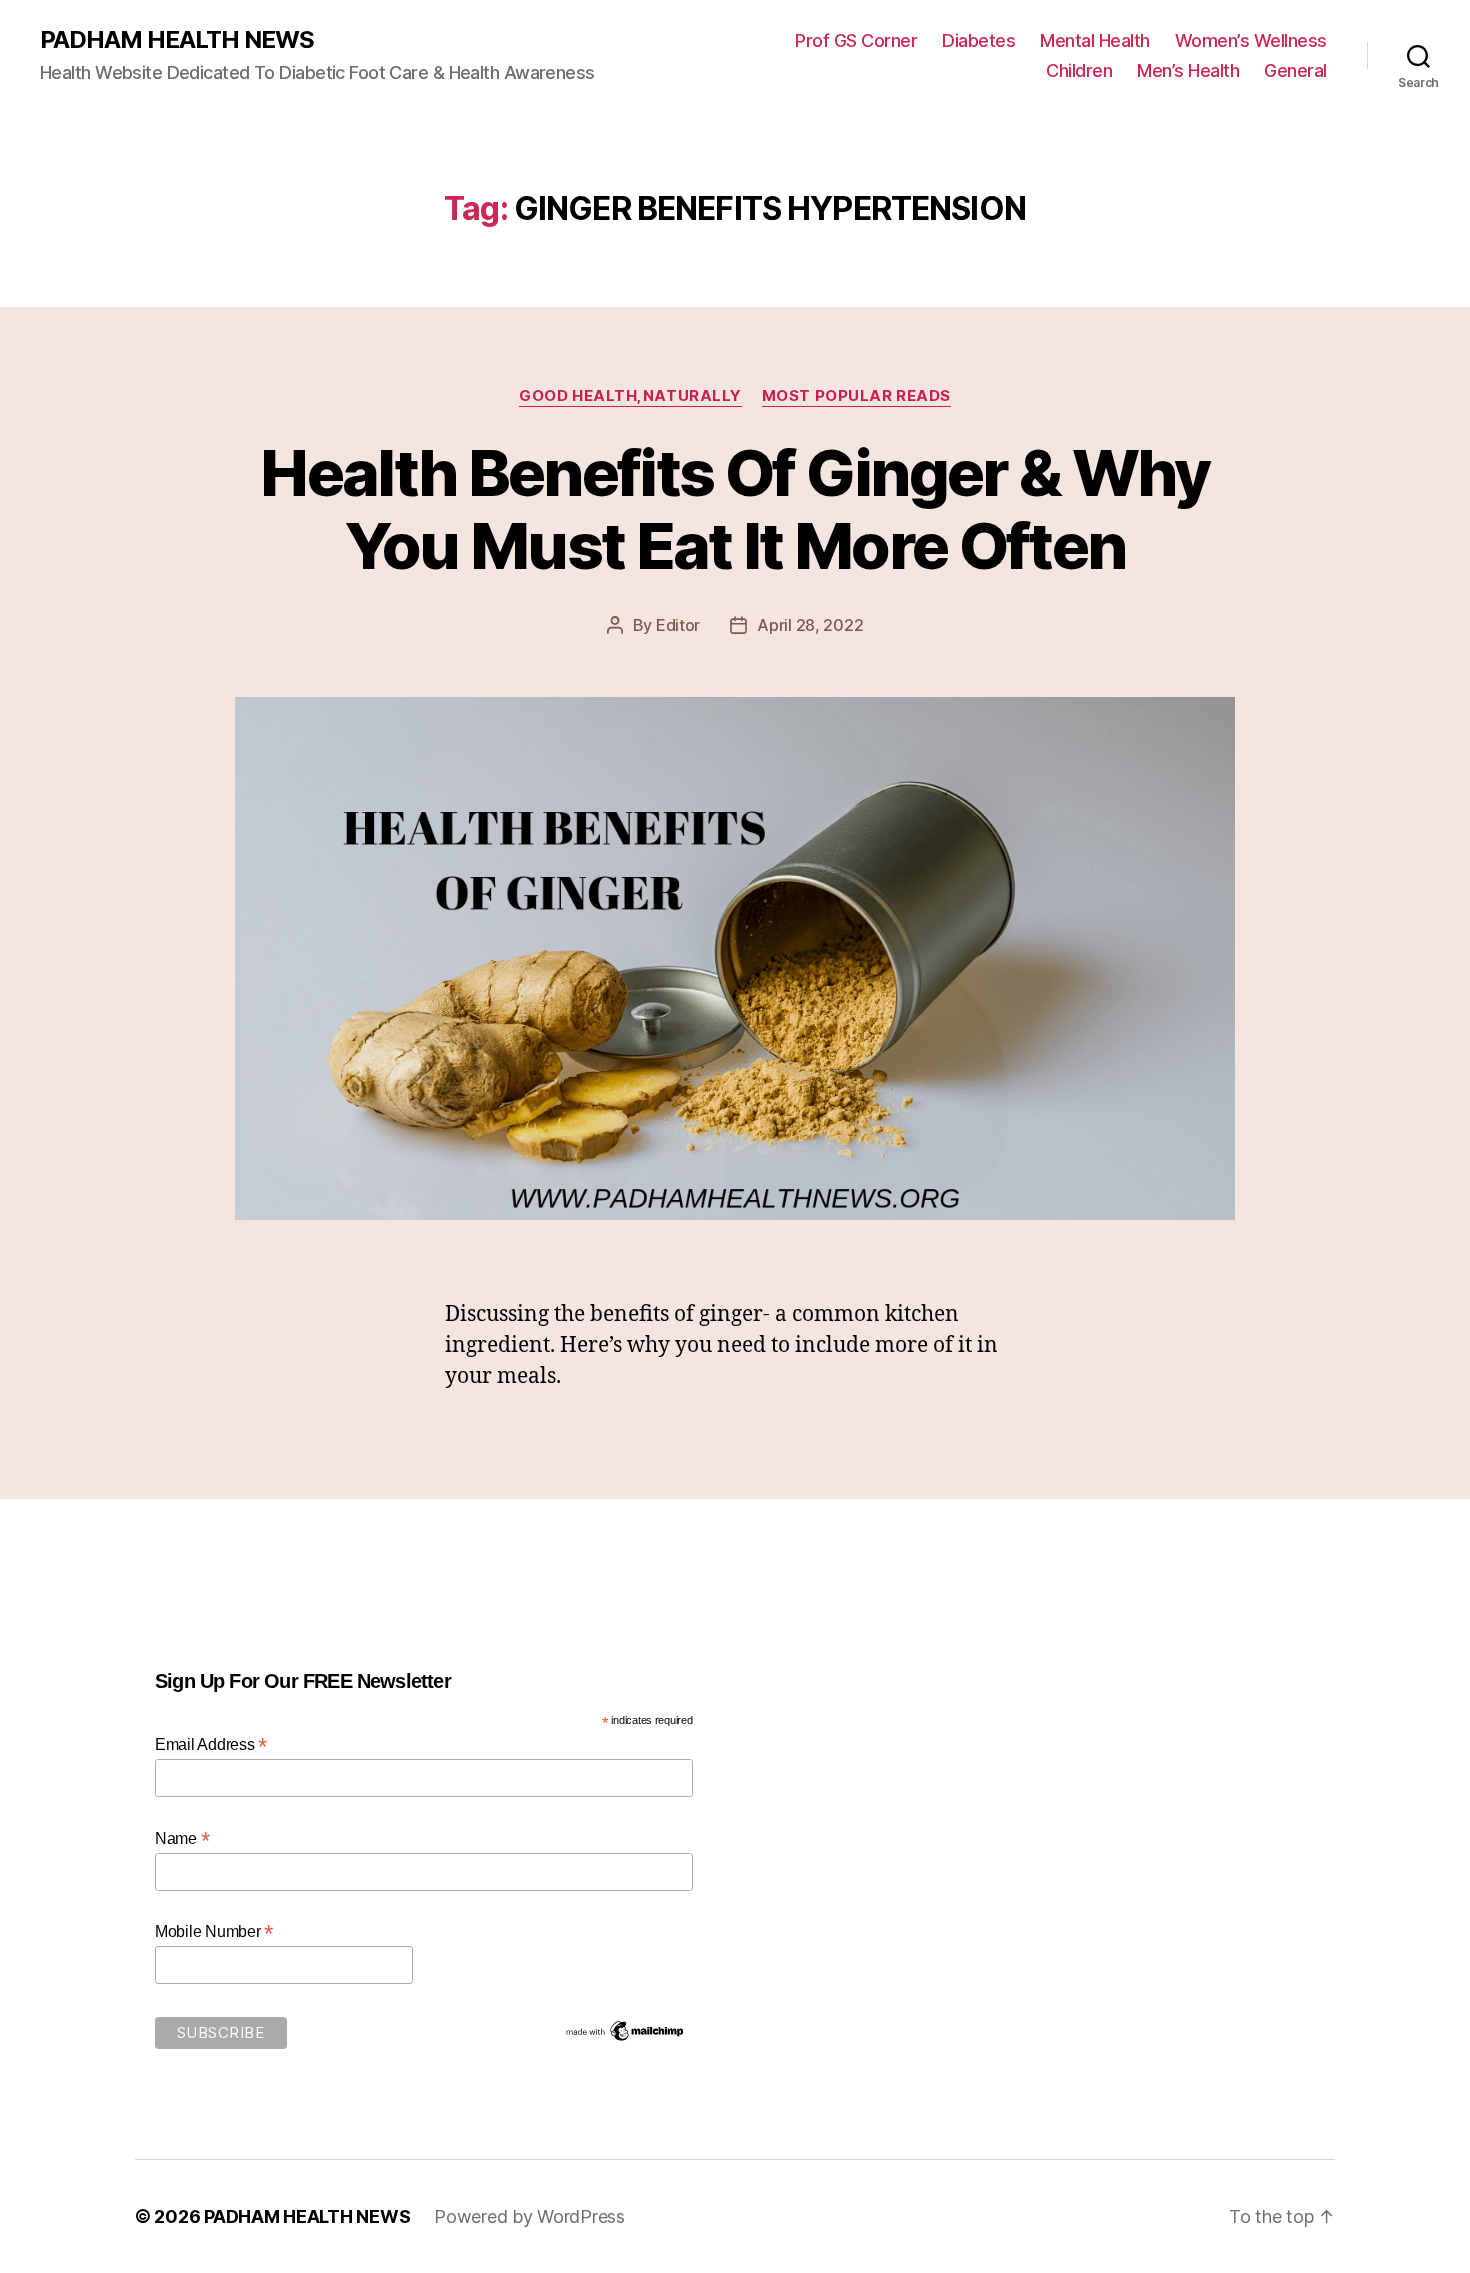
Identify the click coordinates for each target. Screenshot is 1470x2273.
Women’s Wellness (1251, 40)
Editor (678, 625)
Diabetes (978, 40)
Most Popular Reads (856, 396)
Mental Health (1095, 40)
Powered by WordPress (529, 2216)
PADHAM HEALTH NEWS (177, 40)
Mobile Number (214, 1931)
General (1295, 70)
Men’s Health (1188, 70)
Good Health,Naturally (630, 396)
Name (182, 1838)
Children (1079, 70)
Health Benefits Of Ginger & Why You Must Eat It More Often (735, 509)
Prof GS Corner (856, 40)
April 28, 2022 (810, 625)
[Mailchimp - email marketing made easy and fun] (625, 2031)
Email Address (211, 1744)
